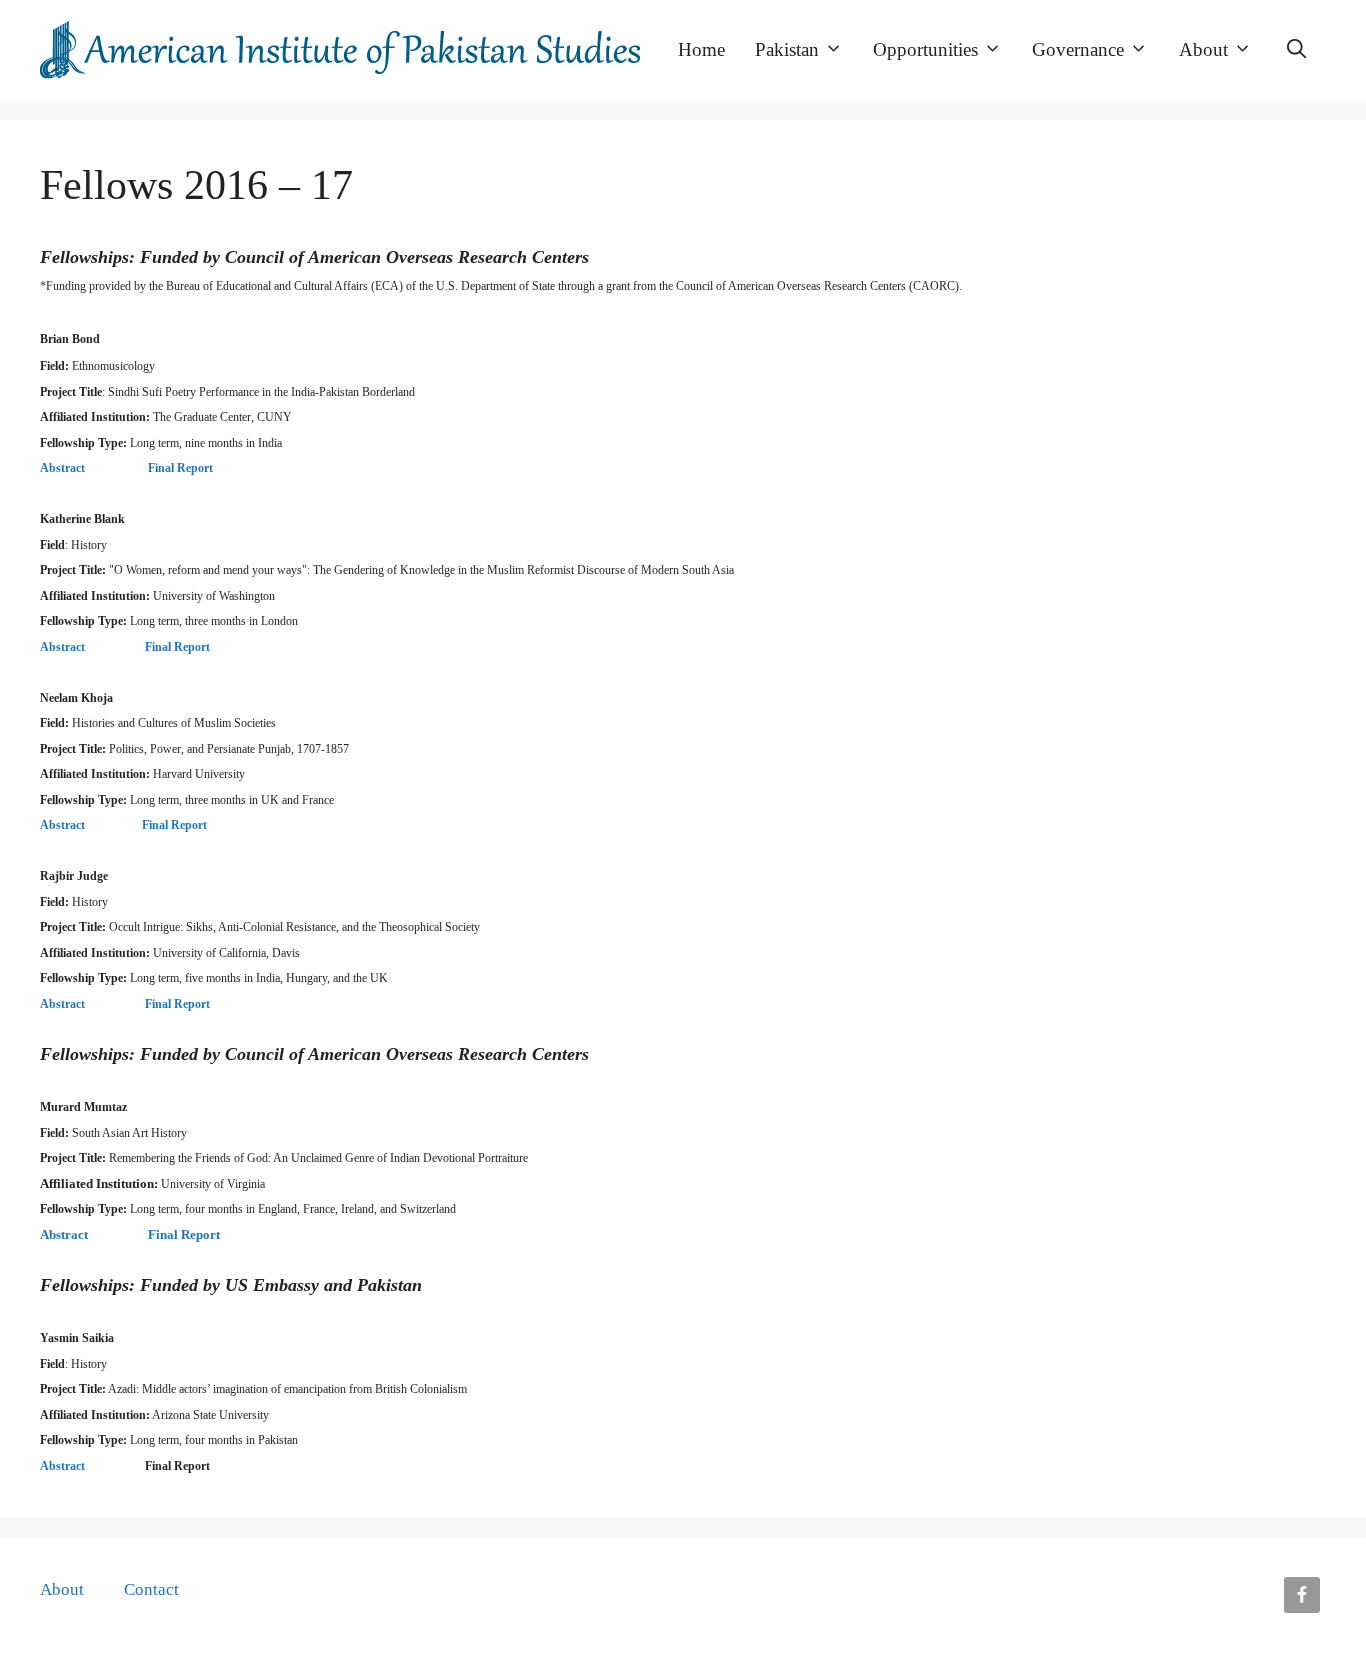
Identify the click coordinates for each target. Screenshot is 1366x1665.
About (1203, 49)
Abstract (62, 468)
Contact (151, 1589)
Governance (1078, 49)
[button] (1296, 50)
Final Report (180, 468)
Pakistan (787, 49)
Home (701, 49)
